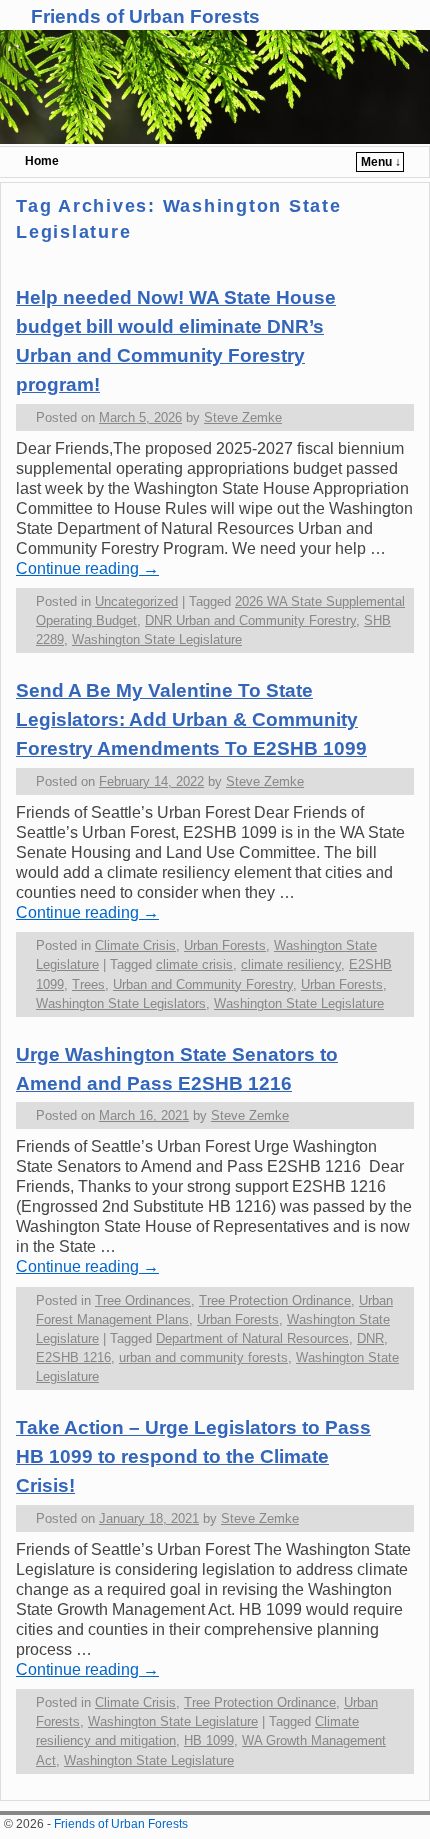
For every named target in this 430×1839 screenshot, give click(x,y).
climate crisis (194, 964)
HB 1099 (209, 1740)
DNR (370, 1338)
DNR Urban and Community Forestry (250, 620)
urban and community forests (203, 1357)
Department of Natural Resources (252, 1338)
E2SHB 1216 (73, 1357)
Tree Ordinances (143, 1300)
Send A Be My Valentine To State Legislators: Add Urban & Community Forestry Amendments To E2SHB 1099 (191, 719)
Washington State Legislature (157, 639)
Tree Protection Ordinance (275, 1300)
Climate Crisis (135, 945)
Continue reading (87, 568)
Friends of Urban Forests (145, 16)
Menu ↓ (381, 162)
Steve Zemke (243, 417)
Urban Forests (225, 945)
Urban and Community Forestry (203, 984)
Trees (88, 984)
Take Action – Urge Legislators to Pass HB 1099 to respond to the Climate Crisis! (193, 1456)
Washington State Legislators (121, 1003)
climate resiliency (291, 964)
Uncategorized (136, 601)
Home (42, 161)
